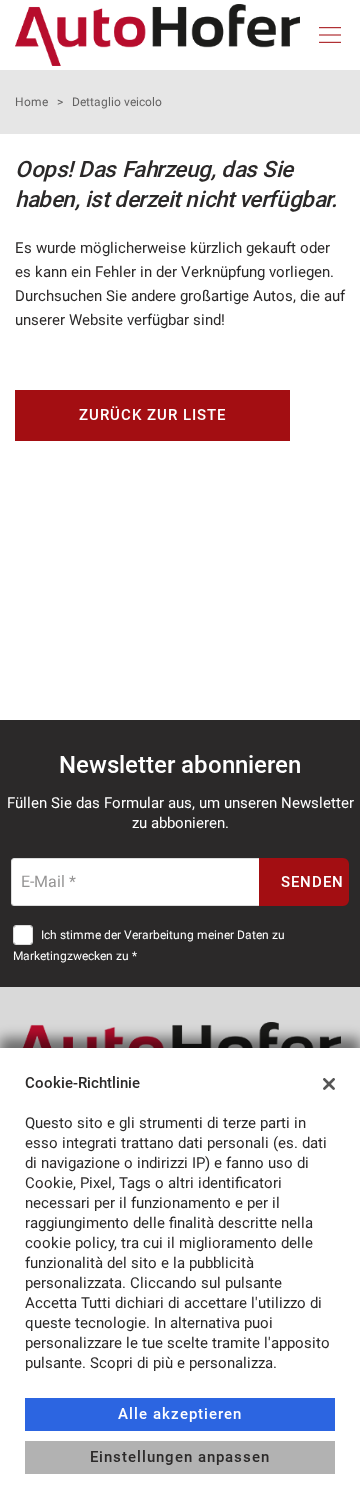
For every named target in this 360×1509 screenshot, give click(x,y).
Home (31, 102)
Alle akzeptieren (179, 1414)
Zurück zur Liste (152, 415)
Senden (312, 882)
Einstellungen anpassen (179, 1457)
